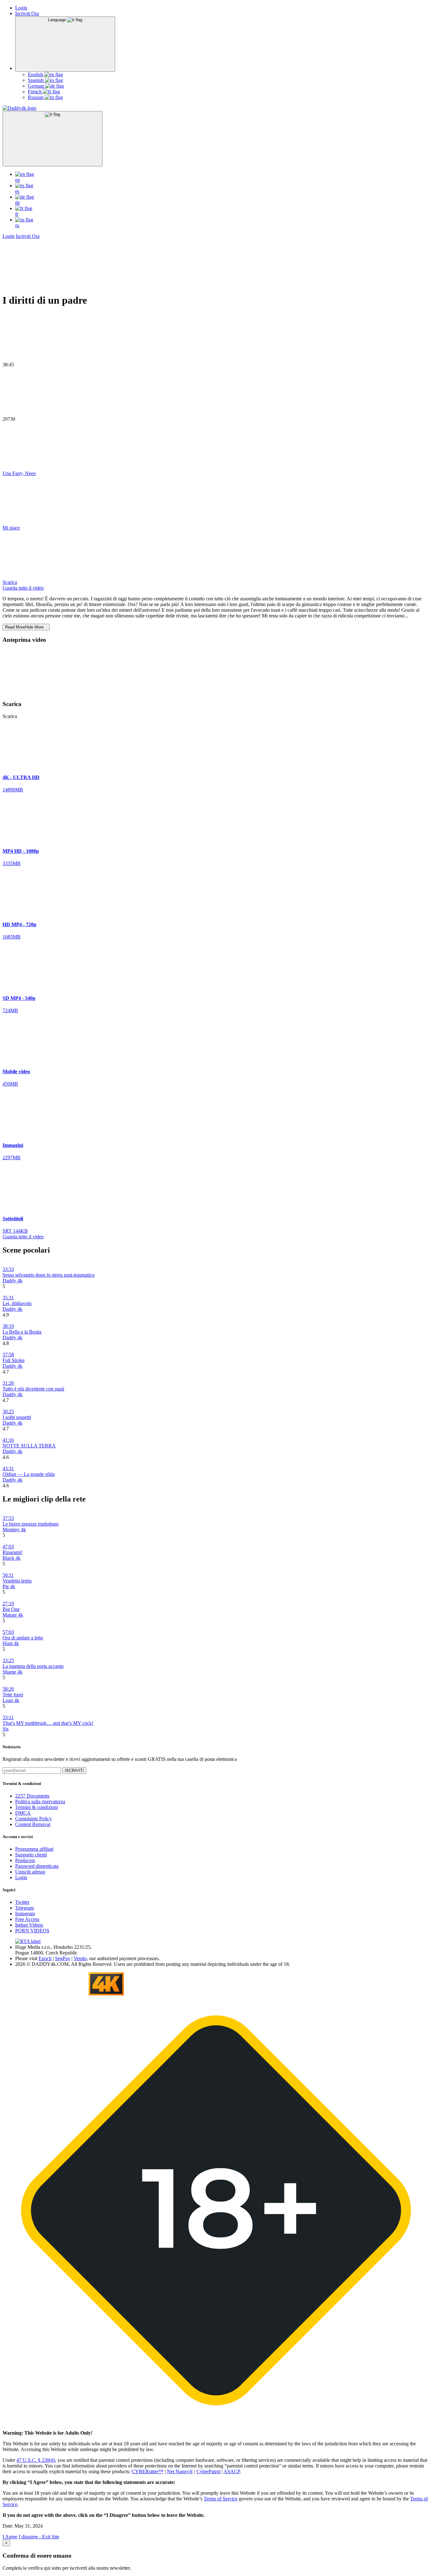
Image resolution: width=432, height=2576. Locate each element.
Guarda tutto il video (23, 588)
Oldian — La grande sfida (29, 1474)
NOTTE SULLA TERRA (29, 1446)
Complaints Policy (34, 1819)
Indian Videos (29, 1925)
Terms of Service (221, 2499)
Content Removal (33, 1824)
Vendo (80, 1958)
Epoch (45, 1958)
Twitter (22, 1902)
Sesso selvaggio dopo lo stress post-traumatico (49, 1275)
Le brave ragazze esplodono (31, 1524)
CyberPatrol (208, 2471)
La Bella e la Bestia (22, 1332)
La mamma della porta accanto (33, 1666)
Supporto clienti (31, 1855)
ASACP (232, 2471)
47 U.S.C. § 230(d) (36, 2460)
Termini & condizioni (37, 1807)
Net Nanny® (180, 2471)
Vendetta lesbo (17, 1581)
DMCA (23, 1813)
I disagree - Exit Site (39, 2537)
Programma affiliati (34, 1849)
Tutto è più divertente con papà (33, 1389)
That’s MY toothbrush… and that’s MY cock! (48, 1723)
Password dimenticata (37, 1866)
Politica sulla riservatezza (40, 1802)
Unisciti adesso (30, 1872)
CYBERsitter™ (148, 2471)
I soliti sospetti (17, 1417)
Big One (11, 1609)
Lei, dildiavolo (17, 1303)
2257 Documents (32, 1796)
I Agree (10, 2537)
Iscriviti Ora (27, 13)
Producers (25, 1860)
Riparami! (12, 1552)
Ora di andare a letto (23, 1638)
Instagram (25, 1913)
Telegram (25, 1908)
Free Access (27, 1919)
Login (21, 8)
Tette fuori (13, 1695)
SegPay (63, 1958)
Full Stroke (14, 1360)
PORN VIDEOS (32, 1931)
